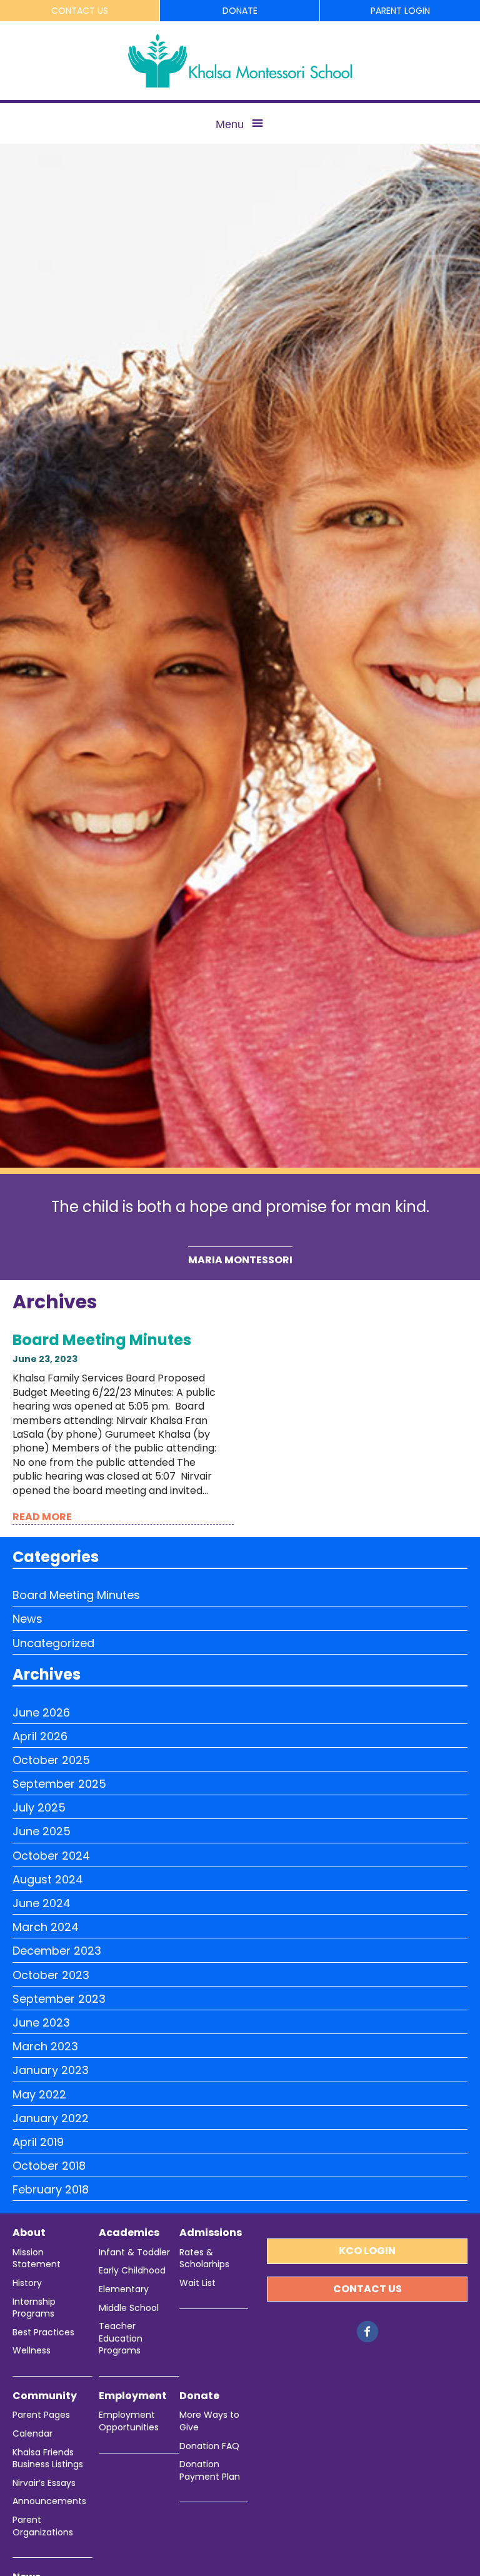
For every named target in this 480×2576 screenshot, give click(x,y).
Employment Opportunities (129, 2421)
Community (45, 2396)
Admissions (211, 2233)
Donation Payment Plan (210, 2471)
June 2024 (42, 1903)
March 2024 (46, 1927)
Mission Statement (37, 2259)
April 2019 (38, 2142)
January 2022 (51, 2118)
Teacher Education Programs (121, 2338)
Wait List (197, 2283)
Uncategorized (53, 1643)
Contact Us (80, 11)
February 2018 (51, 2189)
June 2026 (41, 1712)
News (27, 1619)
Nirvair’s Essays (44, 2483)
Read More (42, 1517)
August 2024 (48, 1879)
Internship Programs (34, 2308)
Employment (133, 2396)
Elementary (124, 2289)
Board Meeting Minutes (102, 1340)
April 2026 (40, 1736)
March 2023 (45, 2046)
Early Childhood (132, 2271)
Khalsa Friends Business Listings (48, 2459)
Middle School (129, 2308)
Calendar (32, 2434)
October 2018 (49, 2166)
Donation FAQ (209, 2446)
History (27, 2283)
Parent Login (400, 11)
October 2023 (51, 1975)
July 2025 (39, 1807)
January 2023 (51, 2070)
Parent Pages (41, 2415)
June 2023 (41, 2022)
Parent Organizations (43, 2526)
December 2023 (57, 1951)
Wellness (32, 2351)
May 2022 (39, 2094)
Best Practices (43, 2333)
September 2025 (59, 1784)
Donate (240, 11)
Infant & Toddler (134, 2253)
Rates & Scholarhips (204, 2259)
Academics (129, 2233)
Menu (230, 124)
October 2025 (51, 1760)
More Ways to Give (209, 2421)
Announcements (49, 2501)
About (29, 2233)
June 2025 (42, 1831)
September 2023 (59, 1999)
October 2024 (51, 1856)
